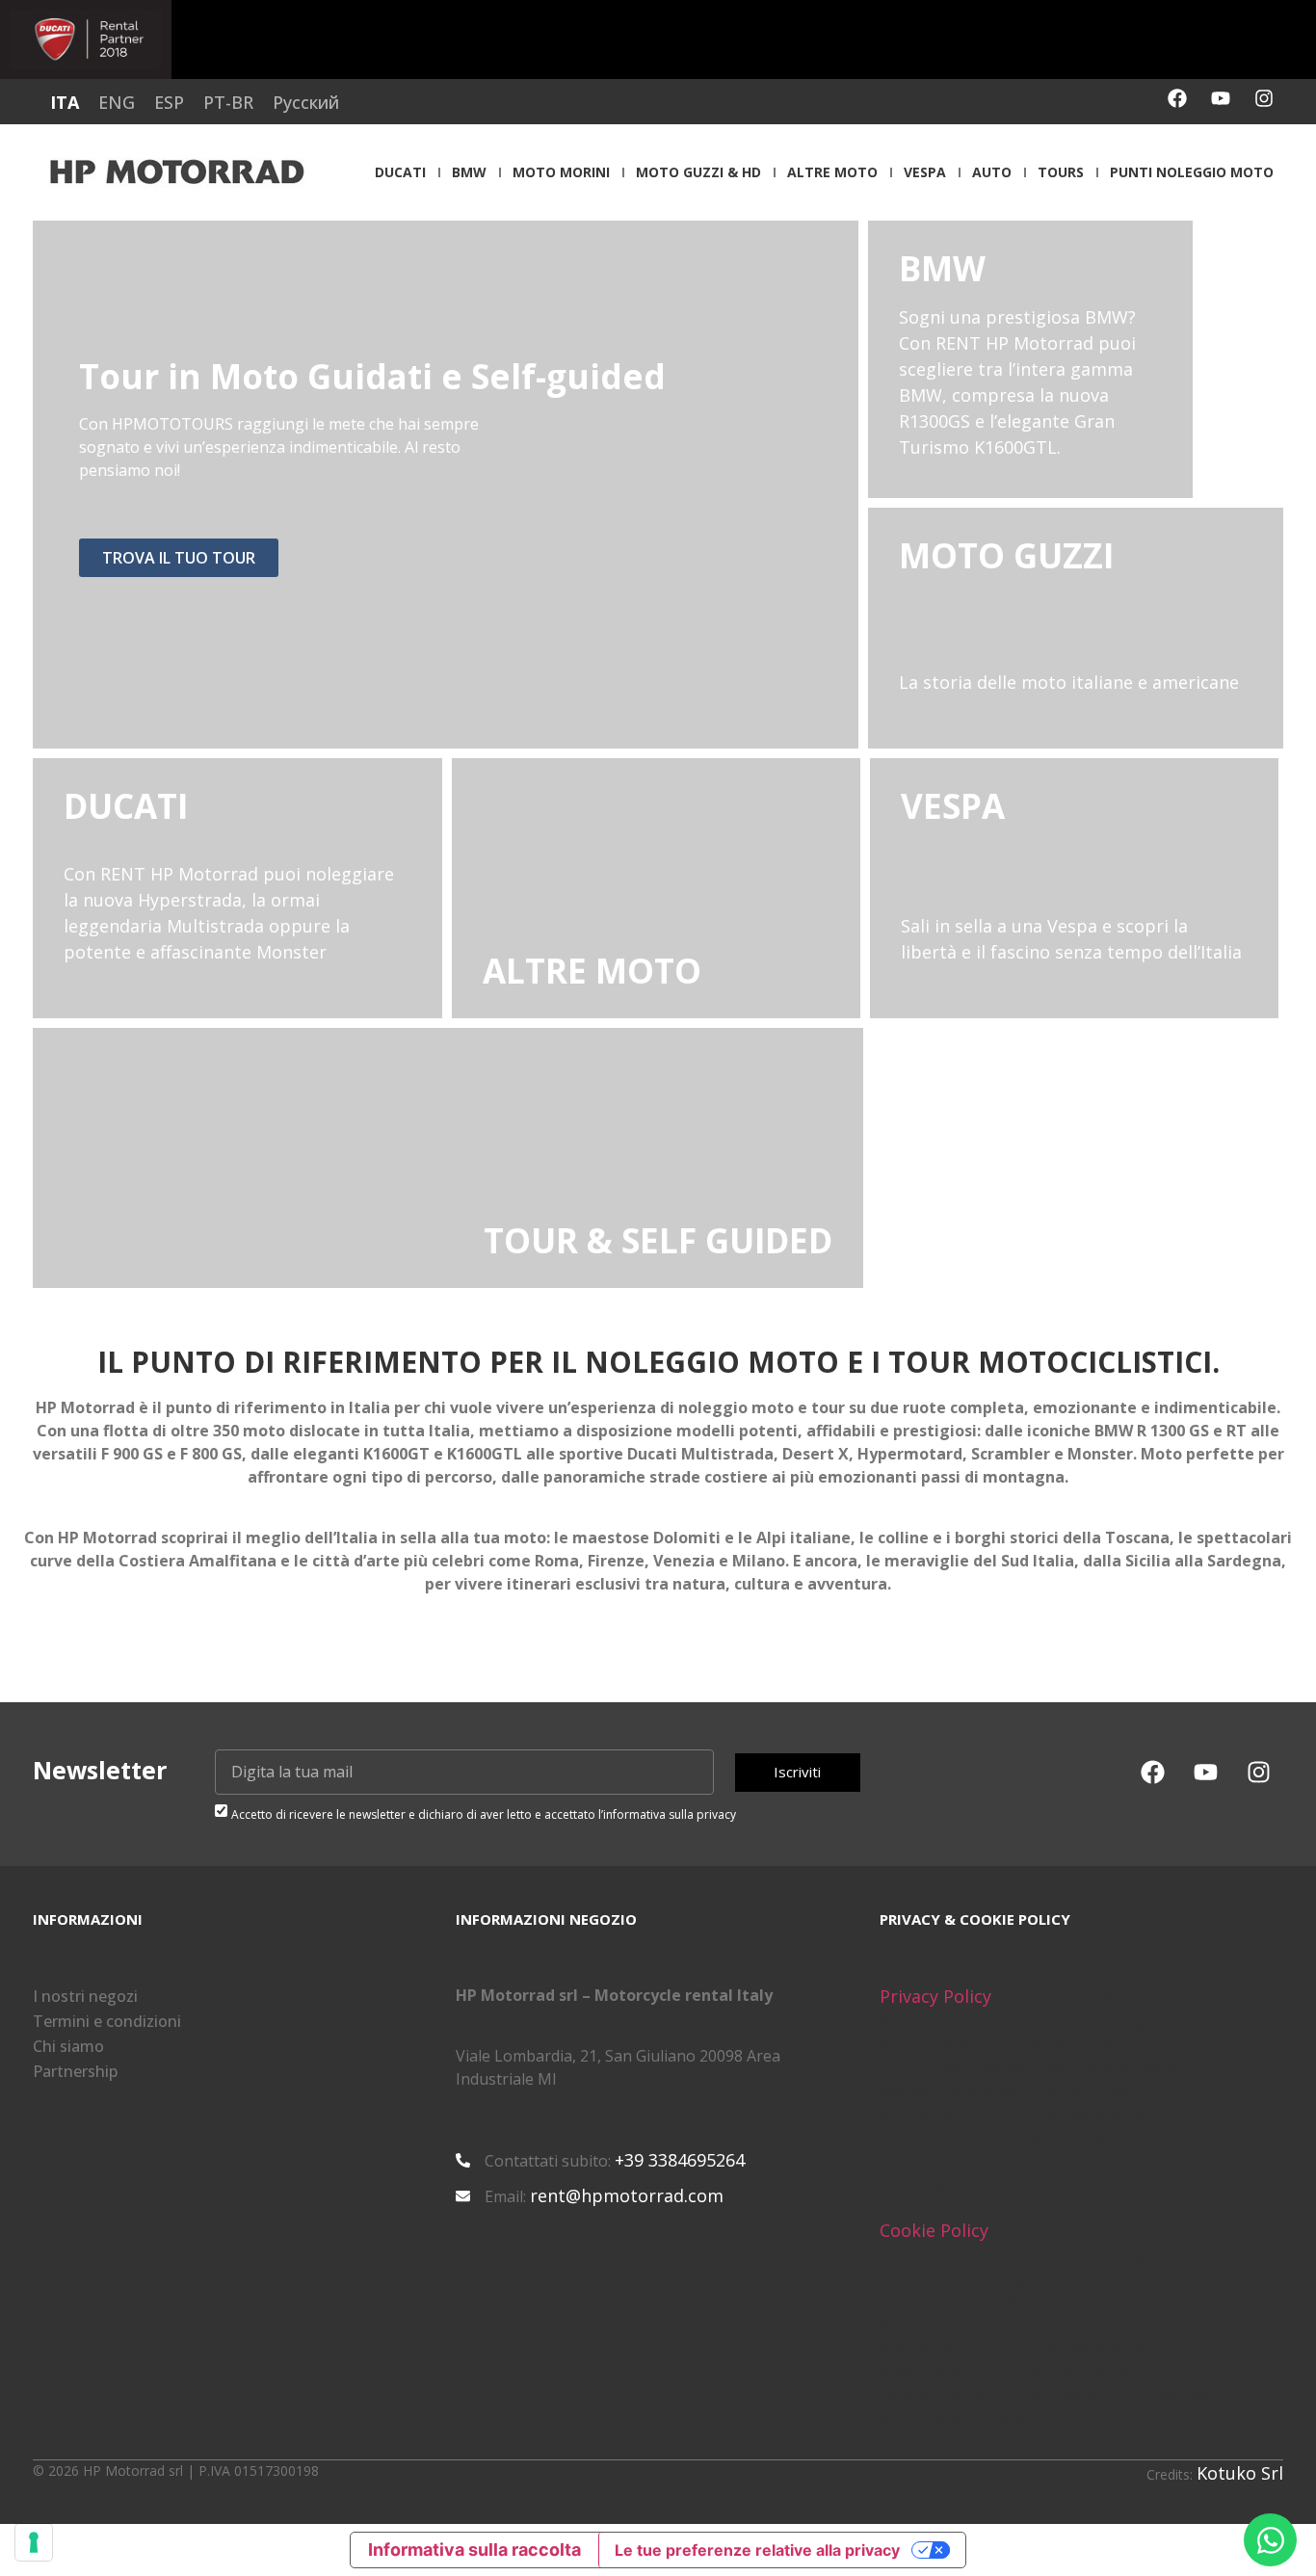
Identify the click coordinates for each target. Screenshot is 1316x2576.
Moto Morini (561, 172)
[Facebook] (1177, 98)
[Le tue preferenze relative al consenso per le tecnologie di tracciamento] (34, 2542)
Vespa (925, 172)
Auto (992, 172)
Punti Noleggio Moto (1192, 172)
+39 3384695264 (680, 2160)
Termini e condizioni (107, 2021)
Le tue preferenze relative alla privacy (757, 2550)
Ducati (400, 172)
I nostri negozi (85, 1996)
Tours (1061, 172)
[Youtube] (1221, 98)
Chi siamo (68, 2046)
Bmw (469, 172)
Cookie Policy (934, 2230)
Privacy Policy (935, 1996)
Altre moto (832, 172)
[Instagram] (1264, 98)
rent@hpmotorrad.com (627, 2195)
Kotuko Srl (1240, 2473)
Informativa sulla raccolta (474, 2550)
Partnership (75, 2071)
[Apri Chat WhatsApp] (1270, 2540)
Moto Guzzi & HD (698, 172)
